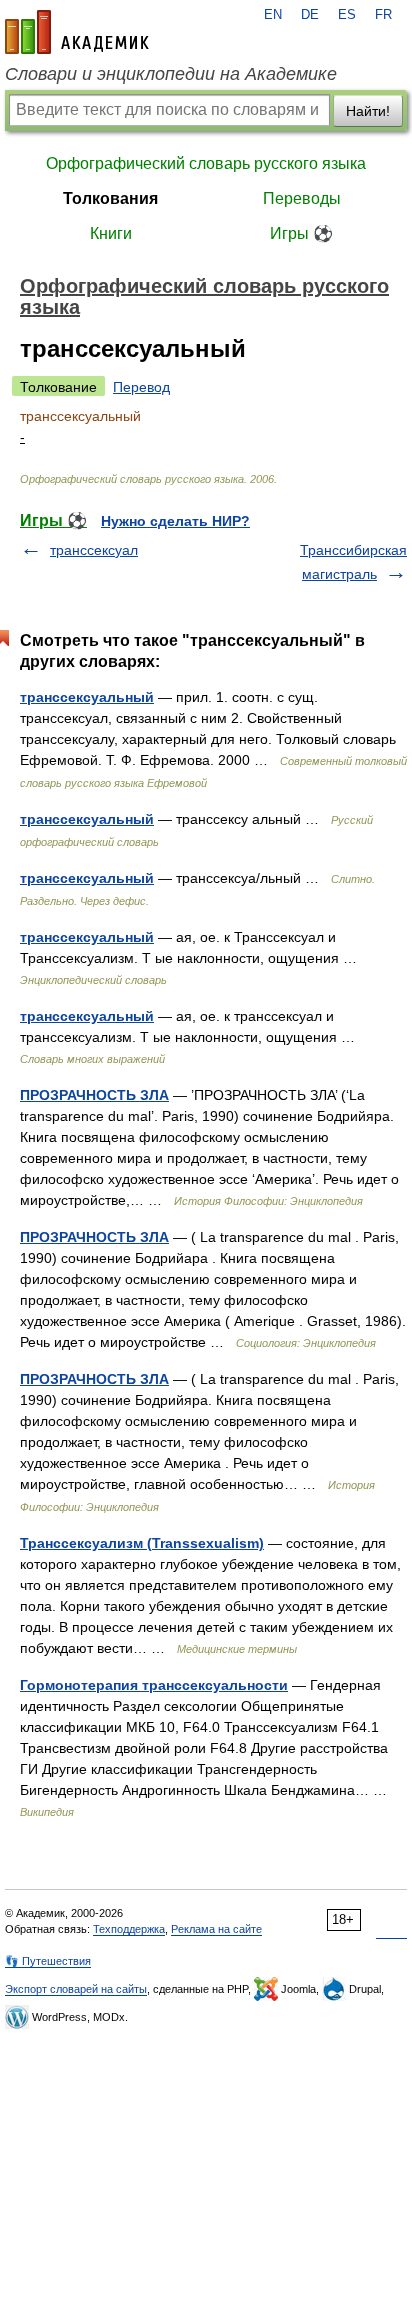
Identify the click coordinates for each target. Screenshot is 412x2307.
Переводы (302, 198)
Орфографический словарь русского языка (206, 163)
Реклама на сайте (216, 1929)
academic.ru (77, 32)
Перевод (141, 387)
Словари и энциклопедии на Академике (171, 74)
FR (383, 15)
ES (347, 15)
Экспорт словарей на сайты (76, 1989)
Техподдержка (129, 1929)
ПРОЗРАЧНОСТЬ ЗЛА (94, 1095)
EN (273, 15)
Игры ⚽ (301, 233)
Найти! (368, 111)
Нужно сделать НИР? (175, 521)
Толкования (110, 198)
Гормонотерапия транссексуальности (154, 1685)
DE (310, 15)
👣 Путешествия (48, 1961)
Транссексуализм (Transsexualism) (142, 1543)
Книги (111, 233)
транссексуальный (87, 697)
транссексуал (94, 550)
